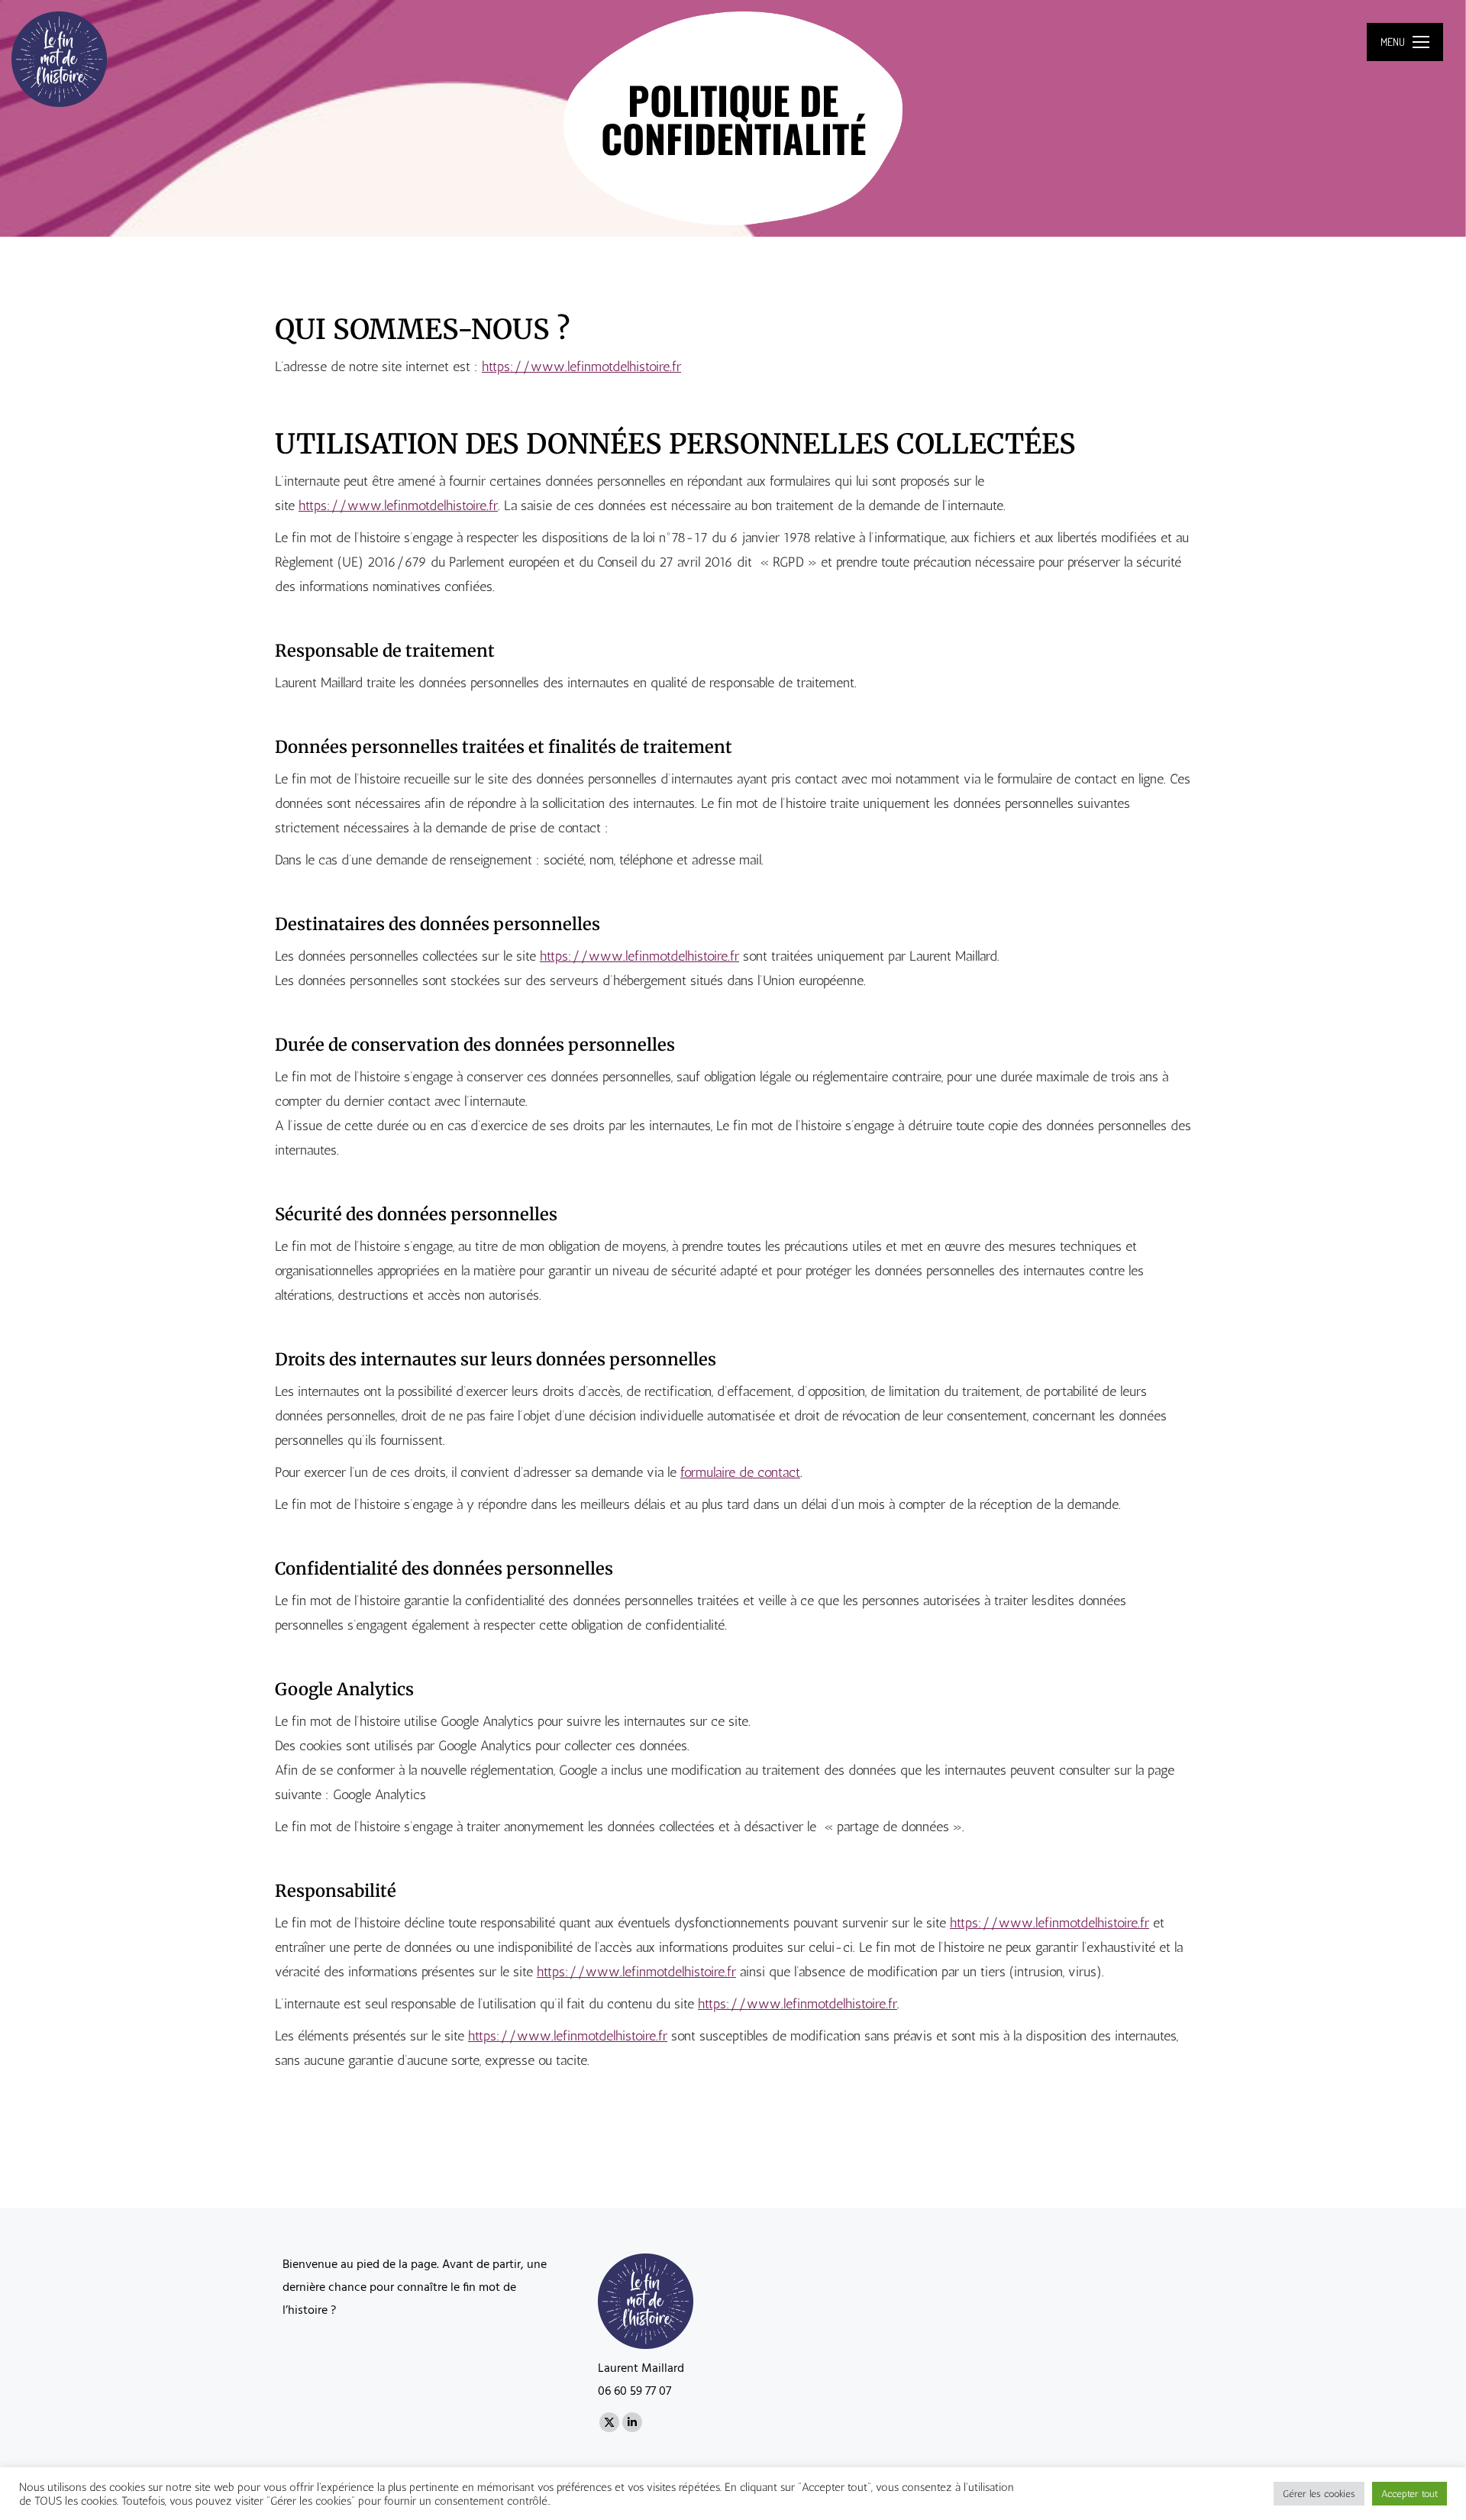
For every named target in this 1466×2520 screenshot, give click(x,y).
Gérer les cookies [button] (1319, 2494)
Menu (1393, 42)
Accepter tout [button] (1409, 2494)
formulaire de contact (740, 1472)
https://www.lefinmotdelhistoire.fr (581, 367)
